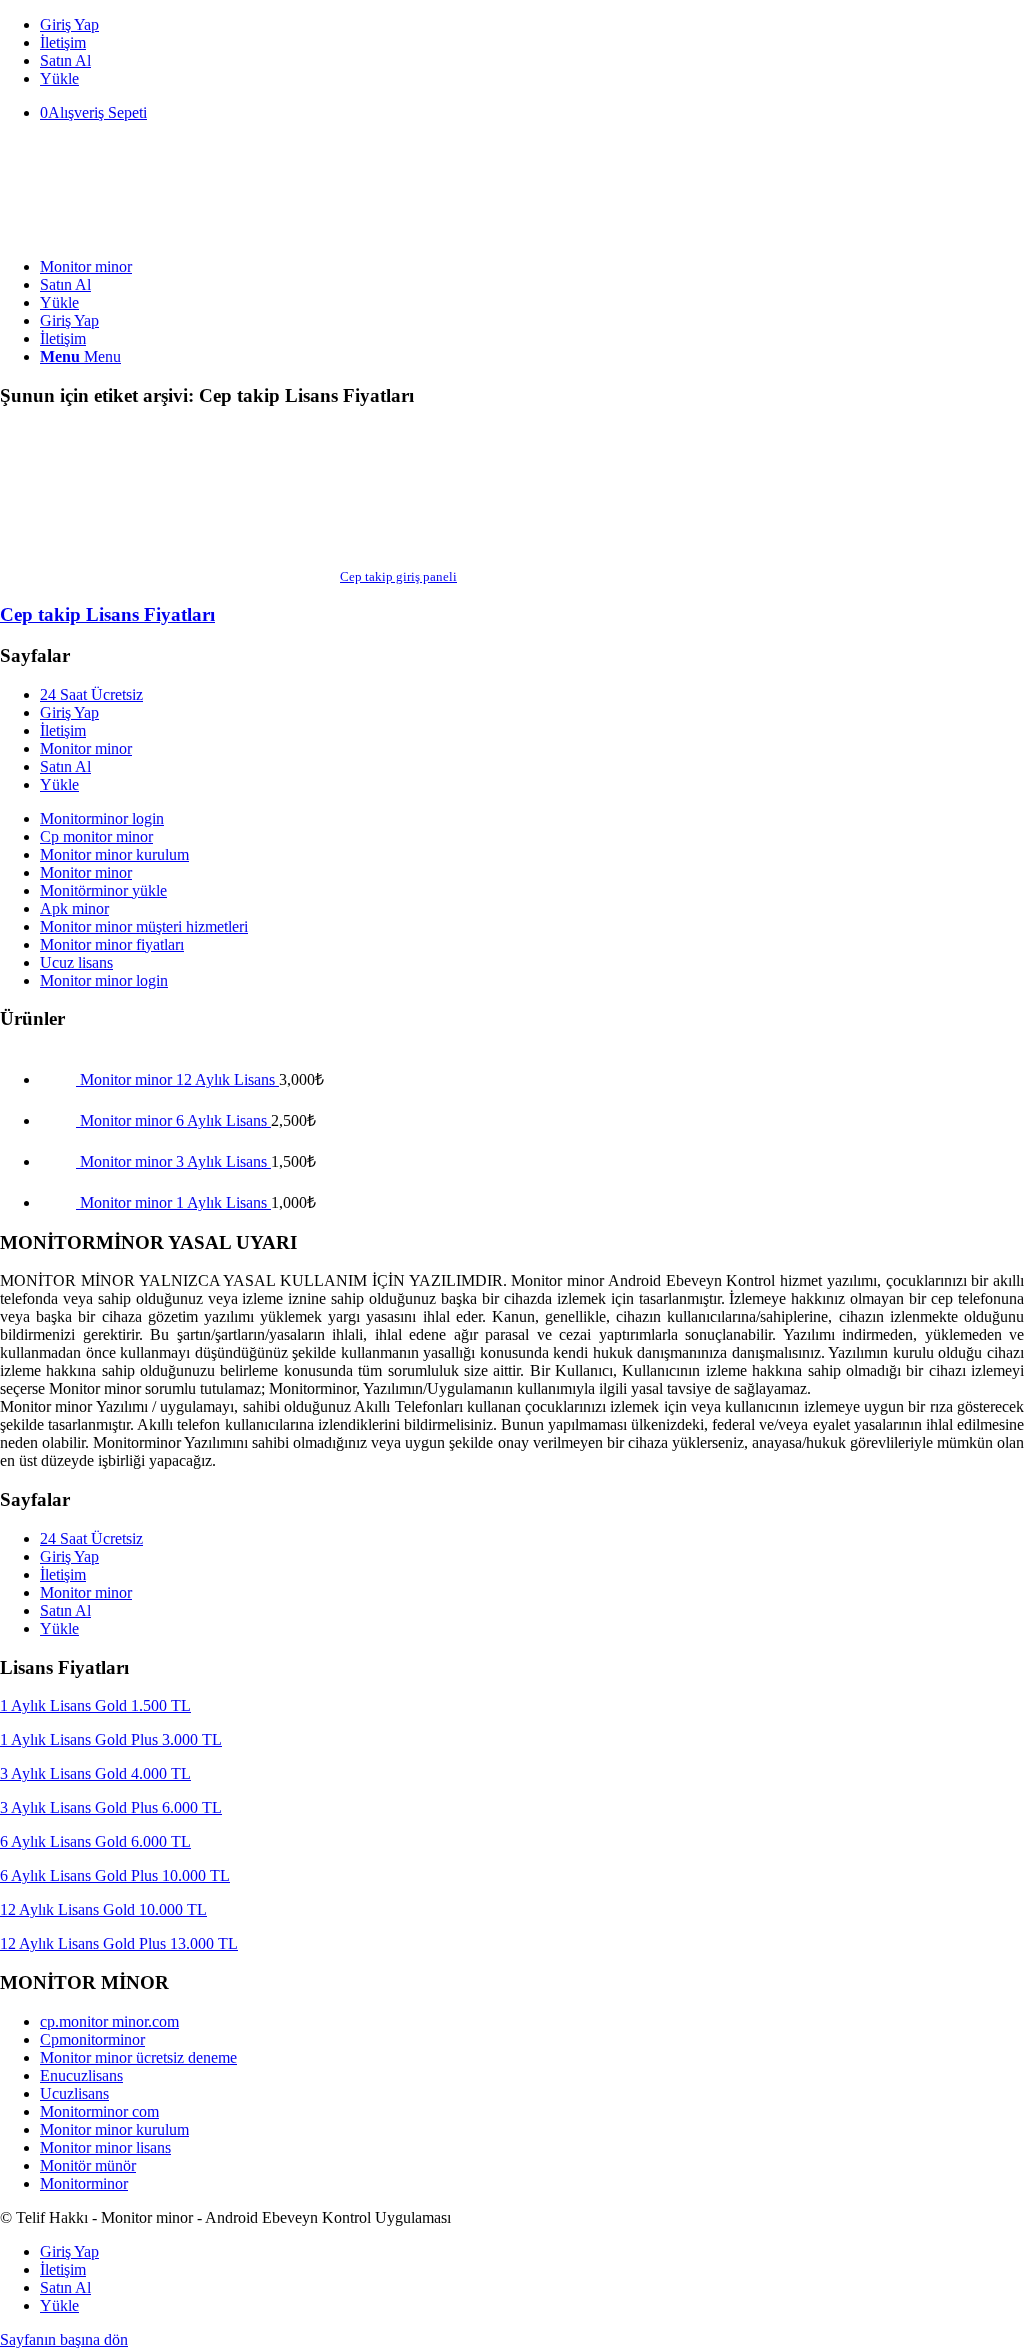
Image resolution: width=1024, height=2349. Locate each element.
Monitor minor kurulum (114, 854)
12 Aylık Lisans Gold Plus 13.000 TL (119, 1943)
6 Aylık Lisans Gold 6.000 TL (95, 1841)
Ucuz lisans (76, 962)
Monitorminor (84, 2183)
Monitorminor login (102, 818)
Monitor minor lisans (105, 2147)
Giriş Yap (69, 24)
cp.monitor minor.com (109, 2021)
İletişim (63, 42)
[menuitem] (532, 25)
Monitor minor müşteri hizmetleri (144, 926)
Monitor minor (86, 748)
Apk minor (74, 908)
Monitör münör (88, 2165)
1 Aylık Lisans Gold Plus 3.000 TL (111, 1739)
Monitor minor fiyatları (112, 944)
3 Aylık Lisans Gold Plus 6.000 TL (111, 1807)
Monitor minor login (104, 980)
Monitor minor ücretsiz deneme (138, 2057)
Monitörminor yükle (103, 890)
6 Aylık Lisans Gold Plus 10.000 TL (115, 1875)
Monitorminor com (99, 2111)
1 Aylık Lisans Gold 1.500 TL (95, 1705)
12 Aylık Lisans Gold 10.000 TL (103, 1909)
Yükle (59, 78)
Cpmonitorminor (92, 2039)
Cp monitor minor (96, 836)
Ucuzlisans (74, 2093)
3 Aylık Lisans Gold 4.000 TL (95, 1773)
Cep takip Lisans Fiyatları (107, 614)
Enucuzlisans (81, 2075)
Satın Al (65, 60)
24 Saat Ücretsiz (91, 694)
